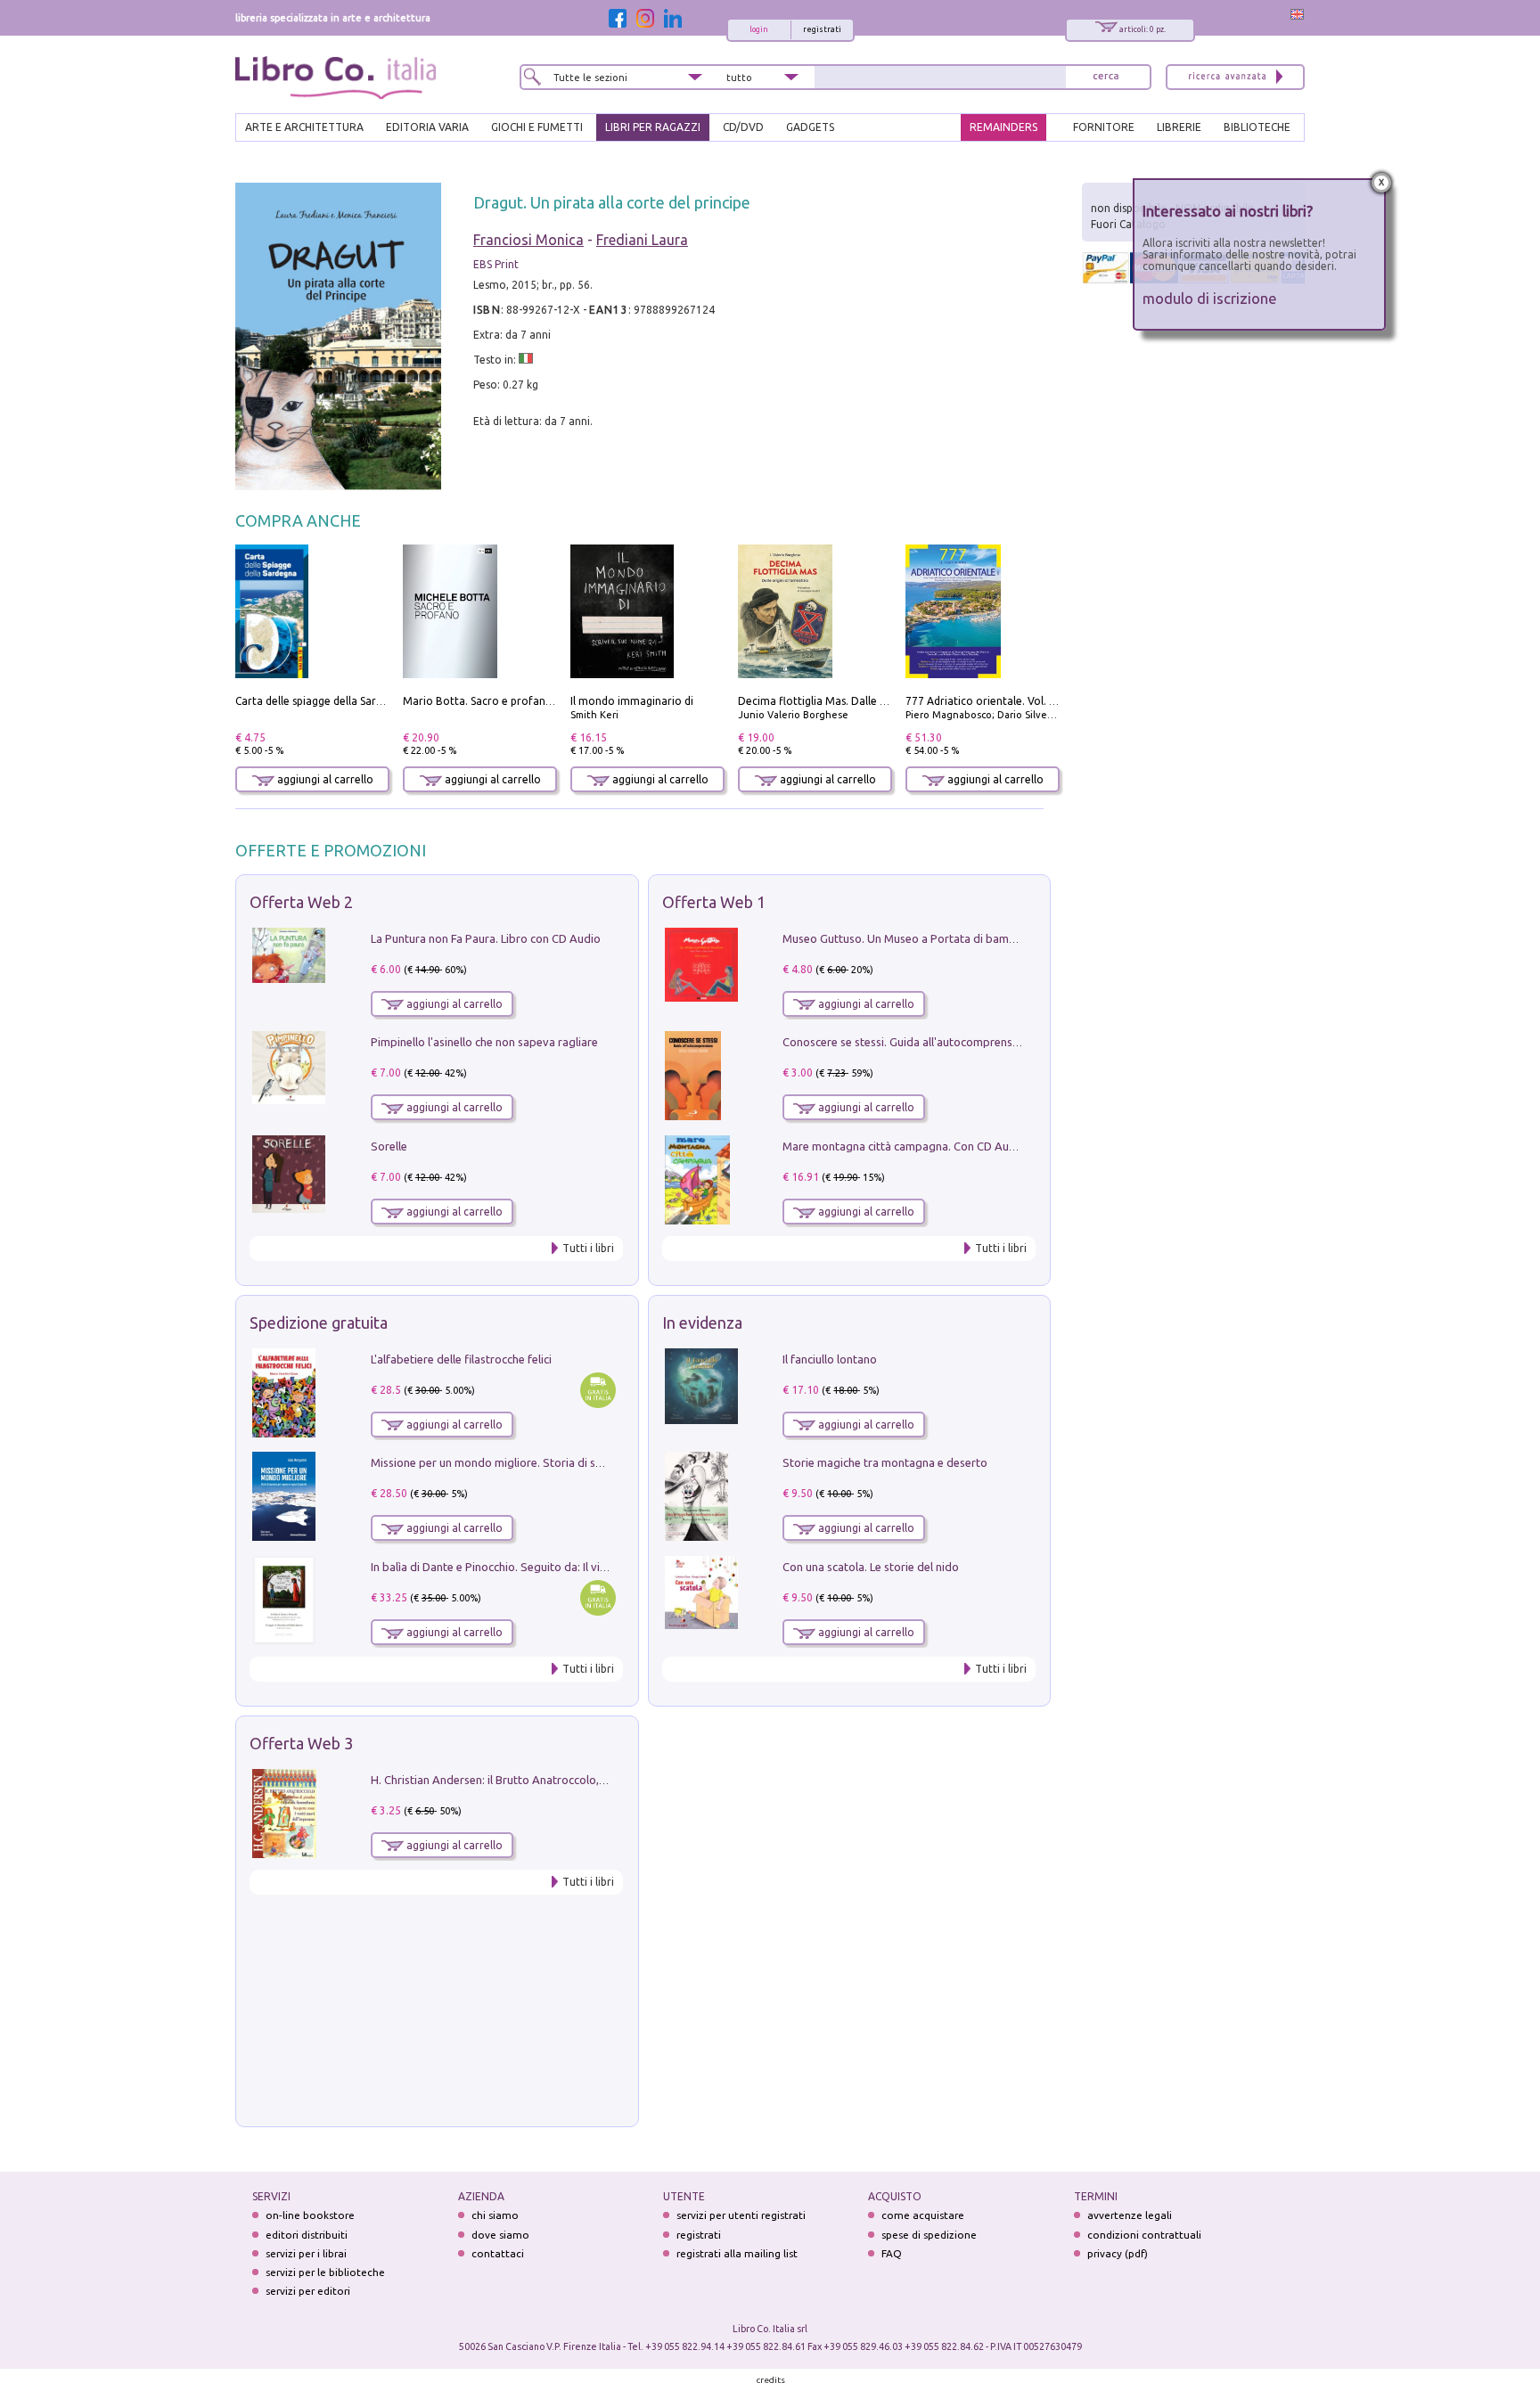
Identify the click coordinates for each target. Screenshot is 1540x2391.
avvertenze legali (1130, 2215)
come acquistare (923, 2215)
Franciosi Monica (528, 240)
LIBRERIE (1179, 127)
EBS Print (496, 264)
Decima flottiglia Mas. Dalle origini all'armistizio (859, 701)
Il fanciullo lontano (830, 1359)
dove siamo (500, 2235)
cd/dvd (743, 127)
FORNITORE (1104, 127)
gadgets (810, 127)
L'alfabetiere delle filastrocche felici (461, 1359)
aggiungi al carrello (324, 779)
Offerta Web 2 (301, 902)
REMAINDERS (1003, 127)
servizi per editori (308, 2291)
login (759, 29)
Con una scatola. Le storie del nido (871, 1567)
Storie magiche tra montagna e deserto (885, 1462)
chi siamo (495, 2215)
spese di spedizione (929, 2235)
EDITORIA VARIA (427, 127)
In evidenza (702, 1322)
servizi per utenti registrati (741, 2215)
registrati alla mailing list (737, 2253)
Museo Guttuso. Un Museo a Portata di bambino (907, 938)
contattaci (498, 2253)
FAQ (892, 2253)
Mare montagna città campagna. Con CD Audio (904, 1146)
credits (771, 2380)
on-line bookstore (310, 2215)
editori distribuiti (307, 2235)
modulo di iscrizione (1210, 298)
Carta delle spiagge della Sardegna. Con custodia (356, 701)
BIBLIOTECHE (1257, 127)
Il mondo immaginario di (632, 701)
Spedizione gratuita (319, 1322)
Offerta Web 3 (301, 1743)
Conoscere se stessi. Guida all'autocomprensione (909, 1042)
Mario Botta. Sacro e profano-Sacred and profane (529, 701)
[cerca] (1106, 77)
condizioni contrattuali (1144, 2235)
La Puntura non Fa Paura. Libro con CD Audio (486, 938)
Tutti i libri (588, 1248)
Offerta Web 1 (714, 902)
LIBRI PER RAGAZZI (653, 127)
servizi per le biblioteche (325, 2272)
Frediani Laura (642, 240)
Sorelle (389, 1146)
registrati (822, 29)
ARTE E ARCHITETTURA (304, 127)
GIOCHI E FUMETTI (537, 127)
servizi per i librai (306, 2253)
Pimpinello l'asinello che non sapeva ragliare (484, 1042)
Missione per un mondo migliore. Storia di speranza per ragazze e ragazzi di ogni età (592, 1462)
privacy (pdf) (1118, 2253)
